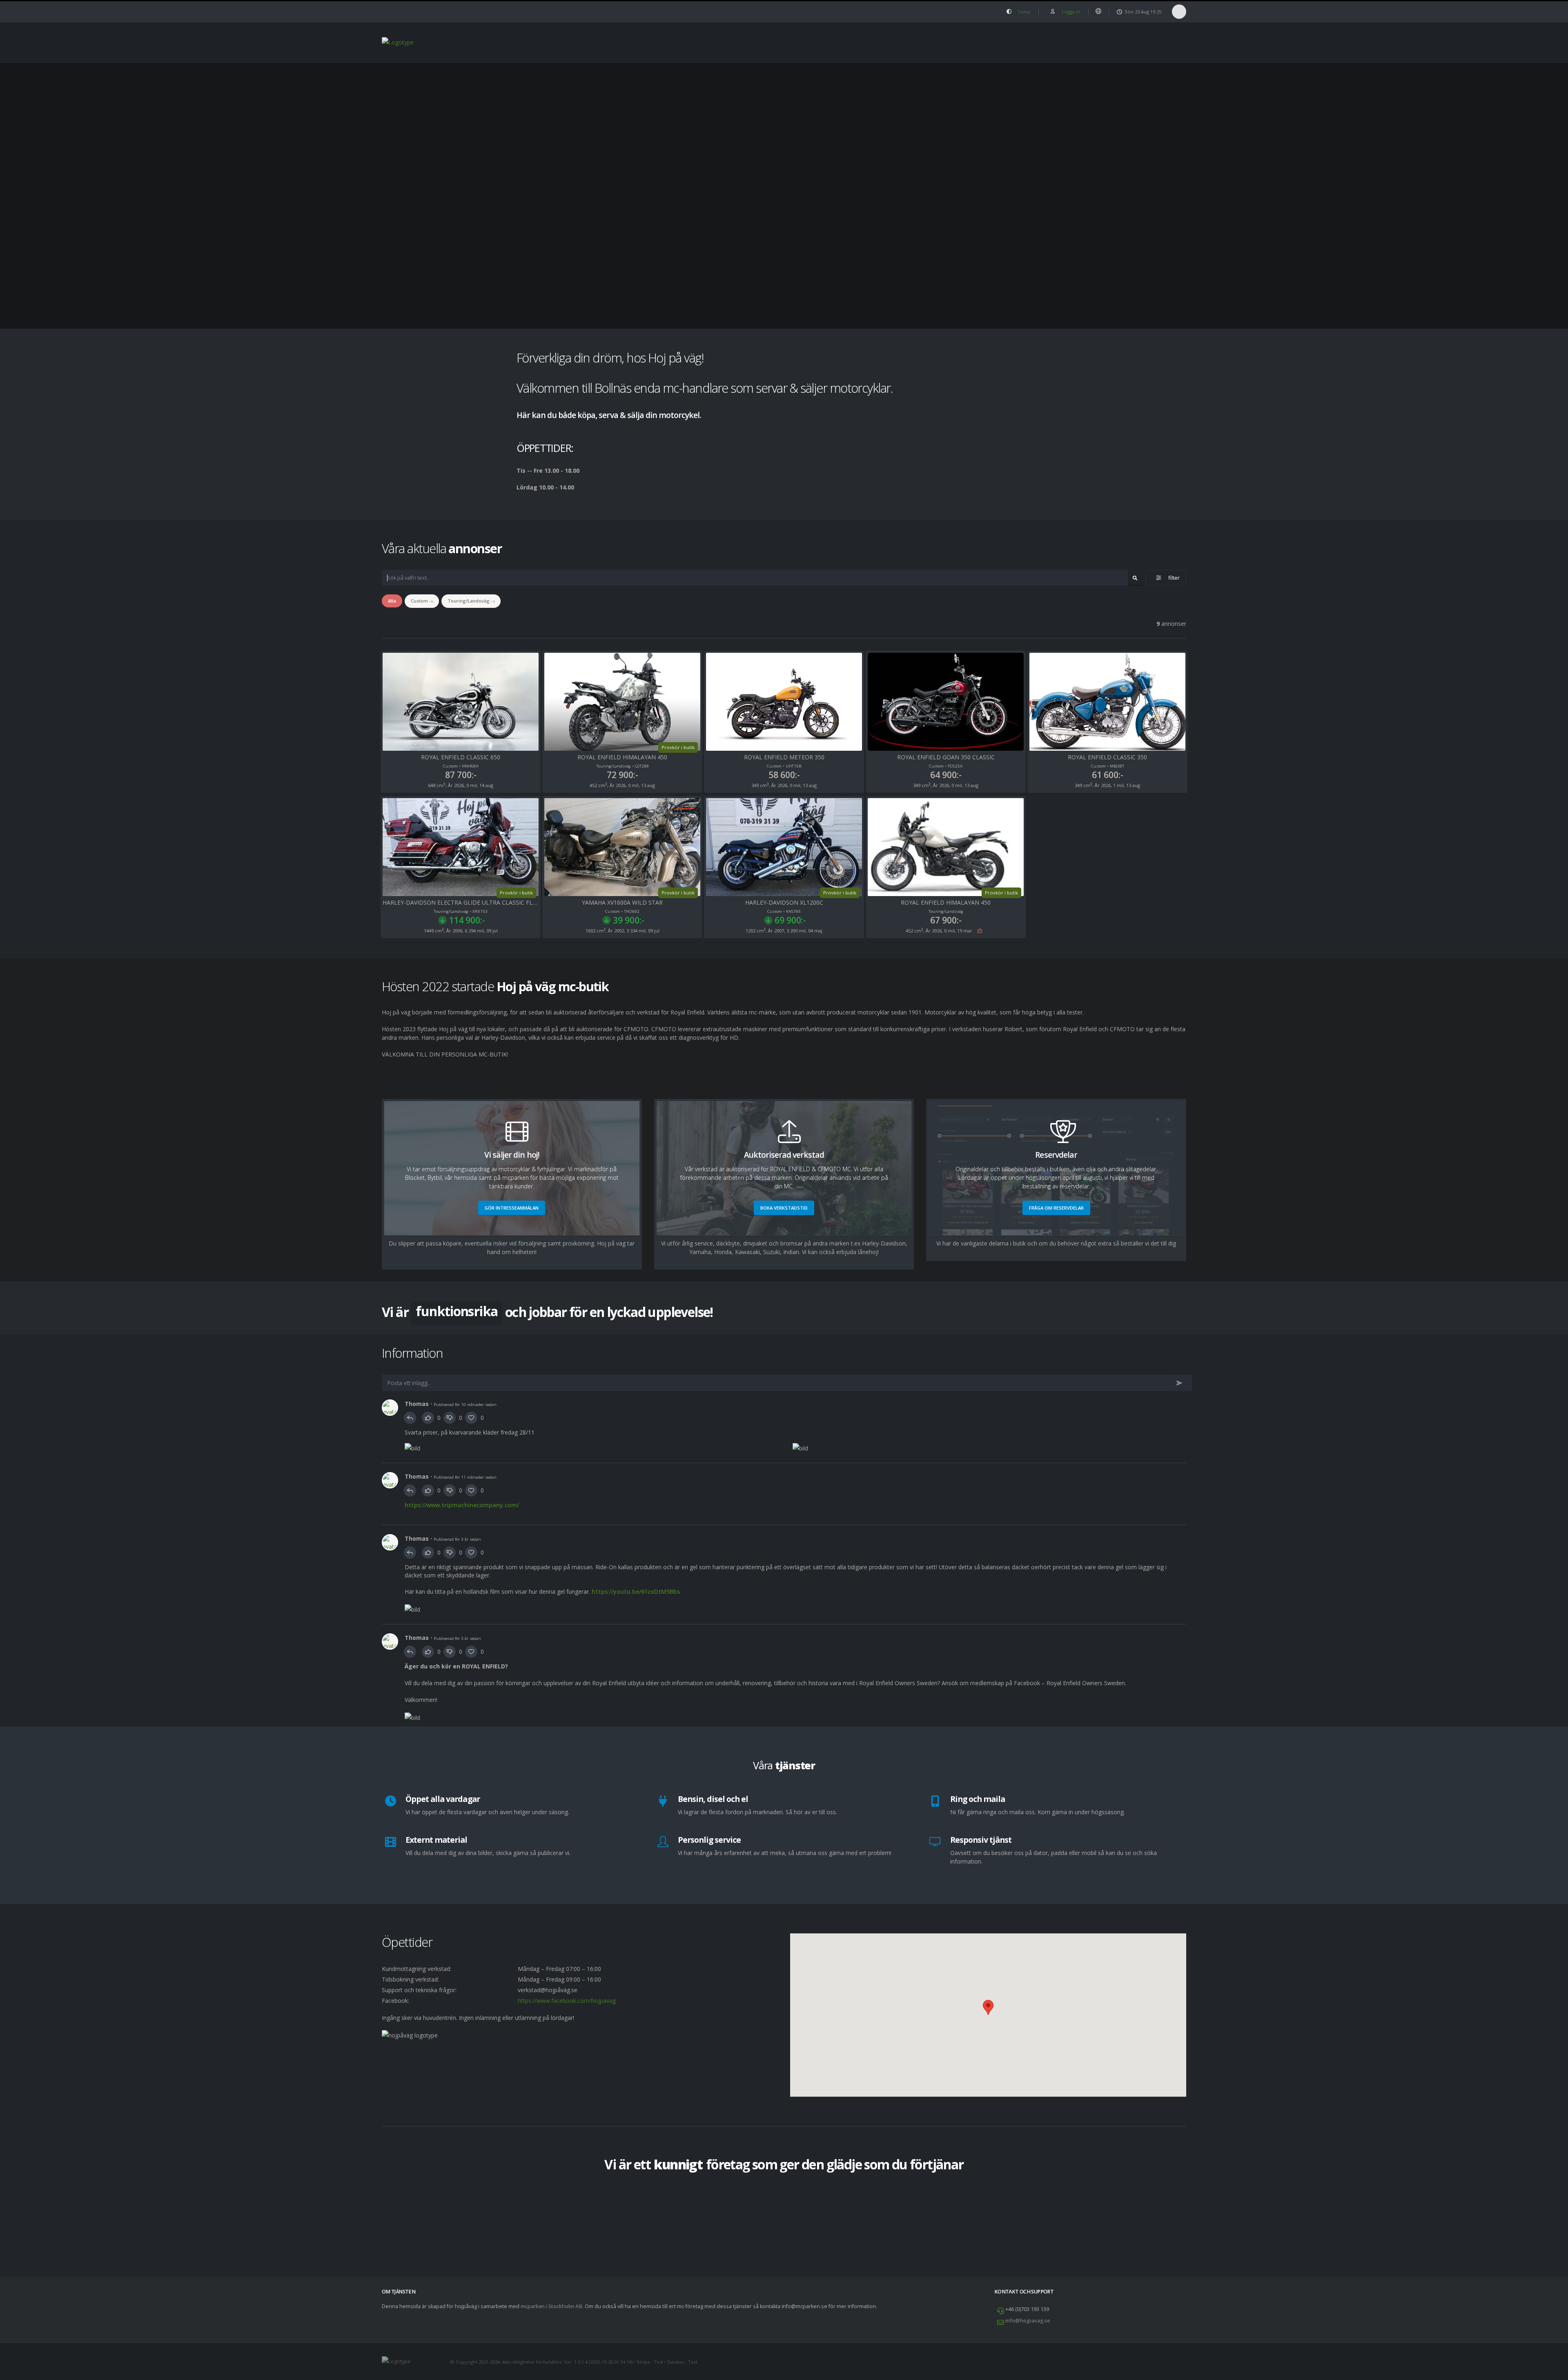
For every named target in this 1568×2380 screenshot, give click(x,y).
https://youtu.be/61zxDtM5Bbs (636, 1591)
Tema (1023, 12)
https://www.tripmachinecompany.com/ (462, 1505)
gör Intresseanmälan (512, 1208)
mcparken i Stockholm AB (551, 2306)
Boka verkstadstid (784, 1208)
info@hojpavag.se (1028, 2321)
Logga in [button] (1070, 12)
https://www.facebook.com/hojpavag (567, 2001)
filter (1172, 578)
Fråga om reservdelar (1056, 1208)
